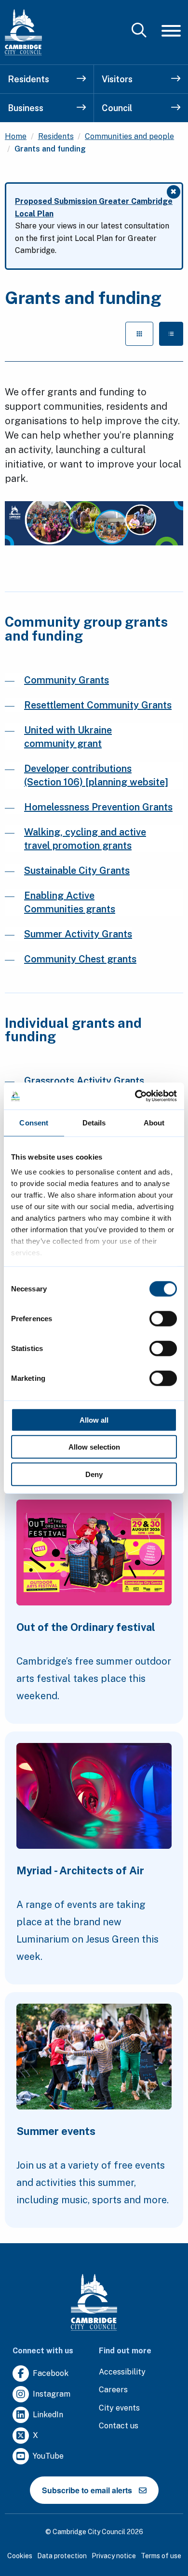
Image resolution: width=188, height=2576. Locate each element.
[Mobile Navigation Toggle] (171, 31)
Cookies (20, 2556)
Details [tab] (94, 1122)
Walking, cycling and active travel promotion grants (85, 839)
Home (16, 136)
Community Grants (67, 680)
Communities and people (129, 136)
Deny (94, 1474)
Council (117, 108)
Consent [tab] (34, 1122)
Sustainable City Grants (77, 871)
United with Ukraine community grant (68, 737)
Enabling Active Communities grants (70, 902)
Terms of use (161, 2556)
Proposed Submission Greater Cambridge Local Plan (94, 208)
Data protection (62, 2556)
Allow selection (94, 1447)
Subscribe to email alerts (87, 2490)
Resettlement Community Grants (98, 705)
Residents (28, 79)
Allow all (94, 1420)
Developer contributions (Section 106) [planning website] (96, 775)
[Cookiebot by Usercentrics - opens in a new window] (135, 1096)
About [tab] (154, 1122)
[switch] (163, 1318)
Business (26, 108)
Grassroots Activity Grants (84, 1081)
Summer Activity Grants (78, 934)
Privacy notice (114, 2556)
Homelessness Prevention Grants (98, 807)
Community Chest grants (80, 959)
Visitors (117, 79)
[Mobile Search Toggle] (139, 31)
